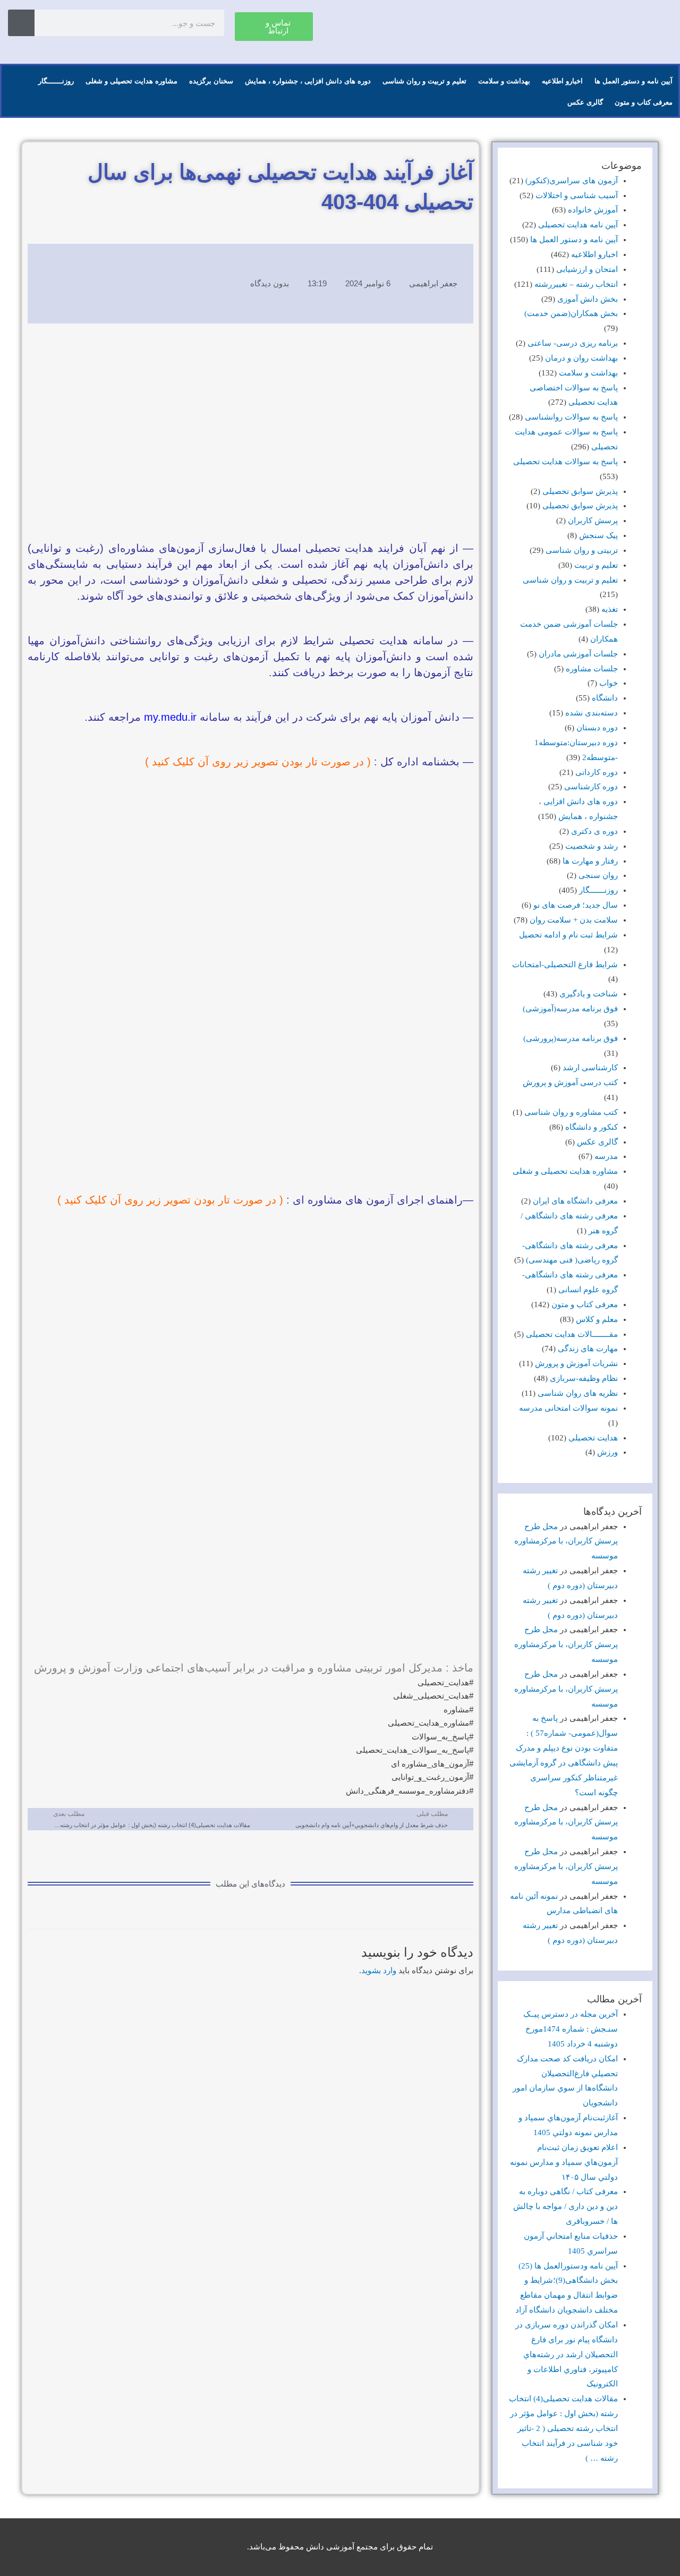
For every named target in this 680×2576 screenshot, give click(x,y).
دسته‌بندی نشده (592, 713)
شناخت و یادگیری (589, 994)
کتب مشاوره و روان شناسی (571, 1112)
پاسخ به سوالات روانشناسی (571, 417)
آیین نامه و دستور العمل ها (634, 81)
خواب (609, 683)
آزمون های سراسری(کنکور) (572, 181)
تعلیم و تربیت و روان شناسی (424, 81)
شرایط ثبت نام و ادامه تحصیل (568, 935)
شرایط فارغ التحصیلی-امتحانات (565, 965)
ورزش (607, 1452)
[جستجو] (21, 23)
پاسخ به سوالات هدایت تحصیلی (566, 462)
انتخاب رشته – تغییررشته (576, 284)
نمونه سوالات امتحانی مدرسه (568, 1408)
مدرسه (606, 1156)
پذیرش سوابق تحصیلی (580, 491)
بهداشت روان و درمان (581, 358)
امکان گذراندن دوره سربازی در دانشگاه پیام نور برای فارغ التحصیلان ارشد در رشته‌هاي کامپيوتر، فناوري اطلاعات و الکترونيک (567, 2354)
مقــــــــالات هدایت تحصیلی (572, 1334)
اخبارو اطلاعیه (562, 81)
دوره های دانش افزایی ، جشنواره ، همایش (308, 81)
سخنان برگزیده (211, 81)
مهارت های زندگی (588, 1349)
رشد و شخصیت (592, 846)
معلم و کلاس (597, 1319)
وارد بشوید (379, 1971)
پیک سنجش (598, 535)
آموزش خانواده (593, 210)
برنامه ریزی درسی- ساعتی (573, 343)
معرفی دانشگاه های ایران (575, 1201)
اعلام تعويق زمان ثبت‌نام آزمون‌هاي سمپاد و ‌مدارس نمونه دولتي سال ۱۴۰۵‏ (564, 2162)
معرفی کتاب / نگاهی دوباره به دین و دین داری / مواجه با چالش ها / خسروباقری (566, 2206)
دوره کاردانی (597, 772)
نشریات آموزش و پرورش (576, 1363)
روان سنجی (598, 875)
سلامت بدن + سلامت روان (574, 920)
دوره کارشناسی (591, 787)
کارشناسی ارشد (590, 1068)
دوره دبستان (597, 728)
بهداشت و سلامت (504, 81)
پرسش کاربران (593, 521)
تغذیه (610, 609)
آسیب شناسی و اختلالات (577, 195)
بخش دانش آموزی (588, 299)
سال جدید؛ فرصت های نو (576, 905)
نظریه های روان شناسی (578, 1393)
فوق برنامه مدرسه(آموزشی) (570, 1009)
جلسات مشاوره (592, 669)
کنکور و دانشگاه (592, 1127)
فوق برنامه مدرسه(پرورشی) (571, 1038)
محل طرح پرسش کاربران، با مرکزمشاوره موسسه (566, 1541)
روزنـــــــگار (56, 81)
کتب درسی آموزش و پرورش (570, 1082)
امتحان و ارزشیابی (587, 269)
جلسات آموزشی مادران (578, 654)
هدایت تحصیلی (593, 1438)
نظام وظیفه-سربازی (584, 1378)
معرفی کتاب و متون (644, 102)
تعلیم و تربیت (596, 565)
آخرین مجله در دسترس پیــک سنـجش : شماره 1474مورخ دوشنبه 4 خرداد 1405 (571, 2029)
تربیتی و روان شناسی (582, 550)
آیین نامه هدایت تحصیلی (578, 225)
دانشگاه (605, 698)
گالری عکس (585, 102)
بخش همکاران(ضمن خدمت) (571, 313)
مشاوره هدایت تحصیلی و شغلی (131, 81)
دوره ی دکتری (594, 831)
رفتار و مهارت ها (590, 861)
